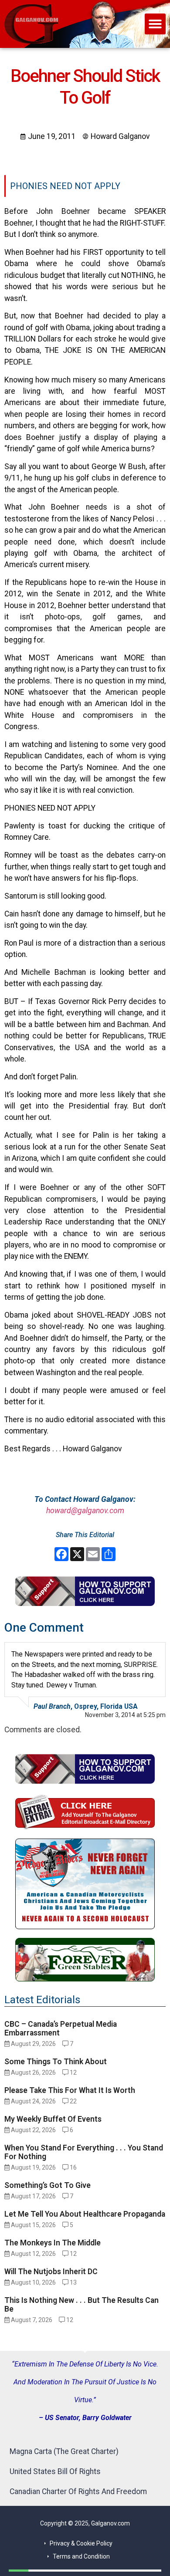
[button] (155, 24)
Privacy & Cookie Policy (81, 2543)
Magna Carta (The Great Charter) (64, 2451)
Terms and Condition (81, 2556)
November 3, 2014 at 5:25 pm (125, 1715)
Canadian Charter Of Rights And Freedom (78, 2491)
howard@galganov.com (85, 1511)
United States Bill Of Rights (55, 2471)
